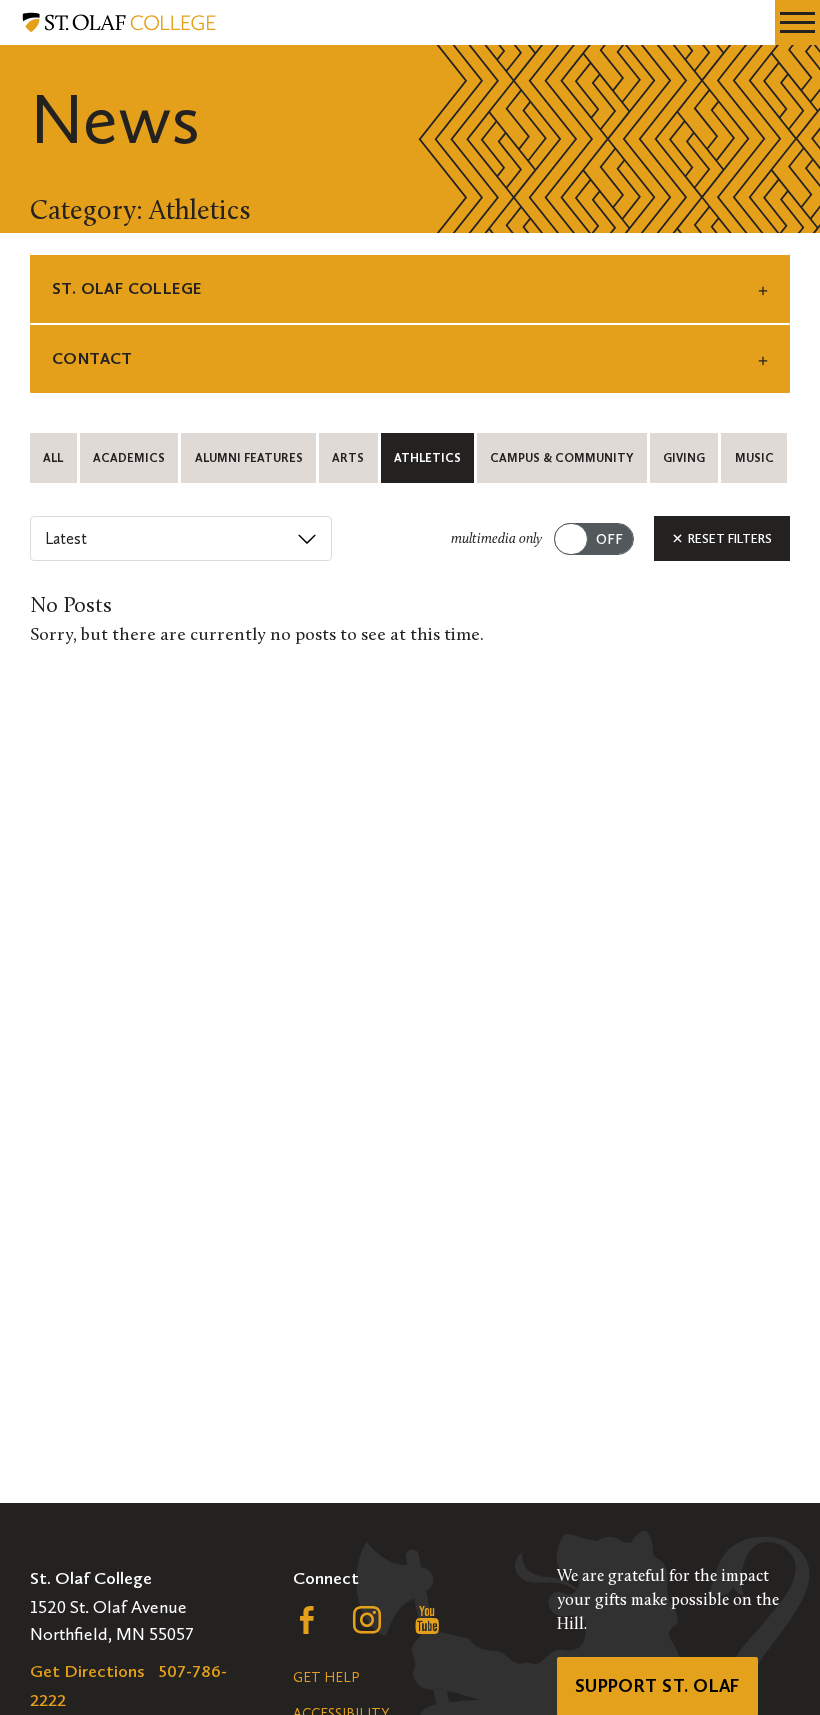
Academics (129, 458)
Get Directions (87, 1671)
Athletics (427, 458)
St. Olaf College (126, 288)
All (53, 458)
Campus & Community (561, 458)
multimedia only (496, 539)
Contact (92, 358)
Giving (684, 458)
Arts (348, 458)
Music (754, 458)
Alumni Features (249, 458)
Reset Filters (728, 538)
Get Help (326, 1677)
